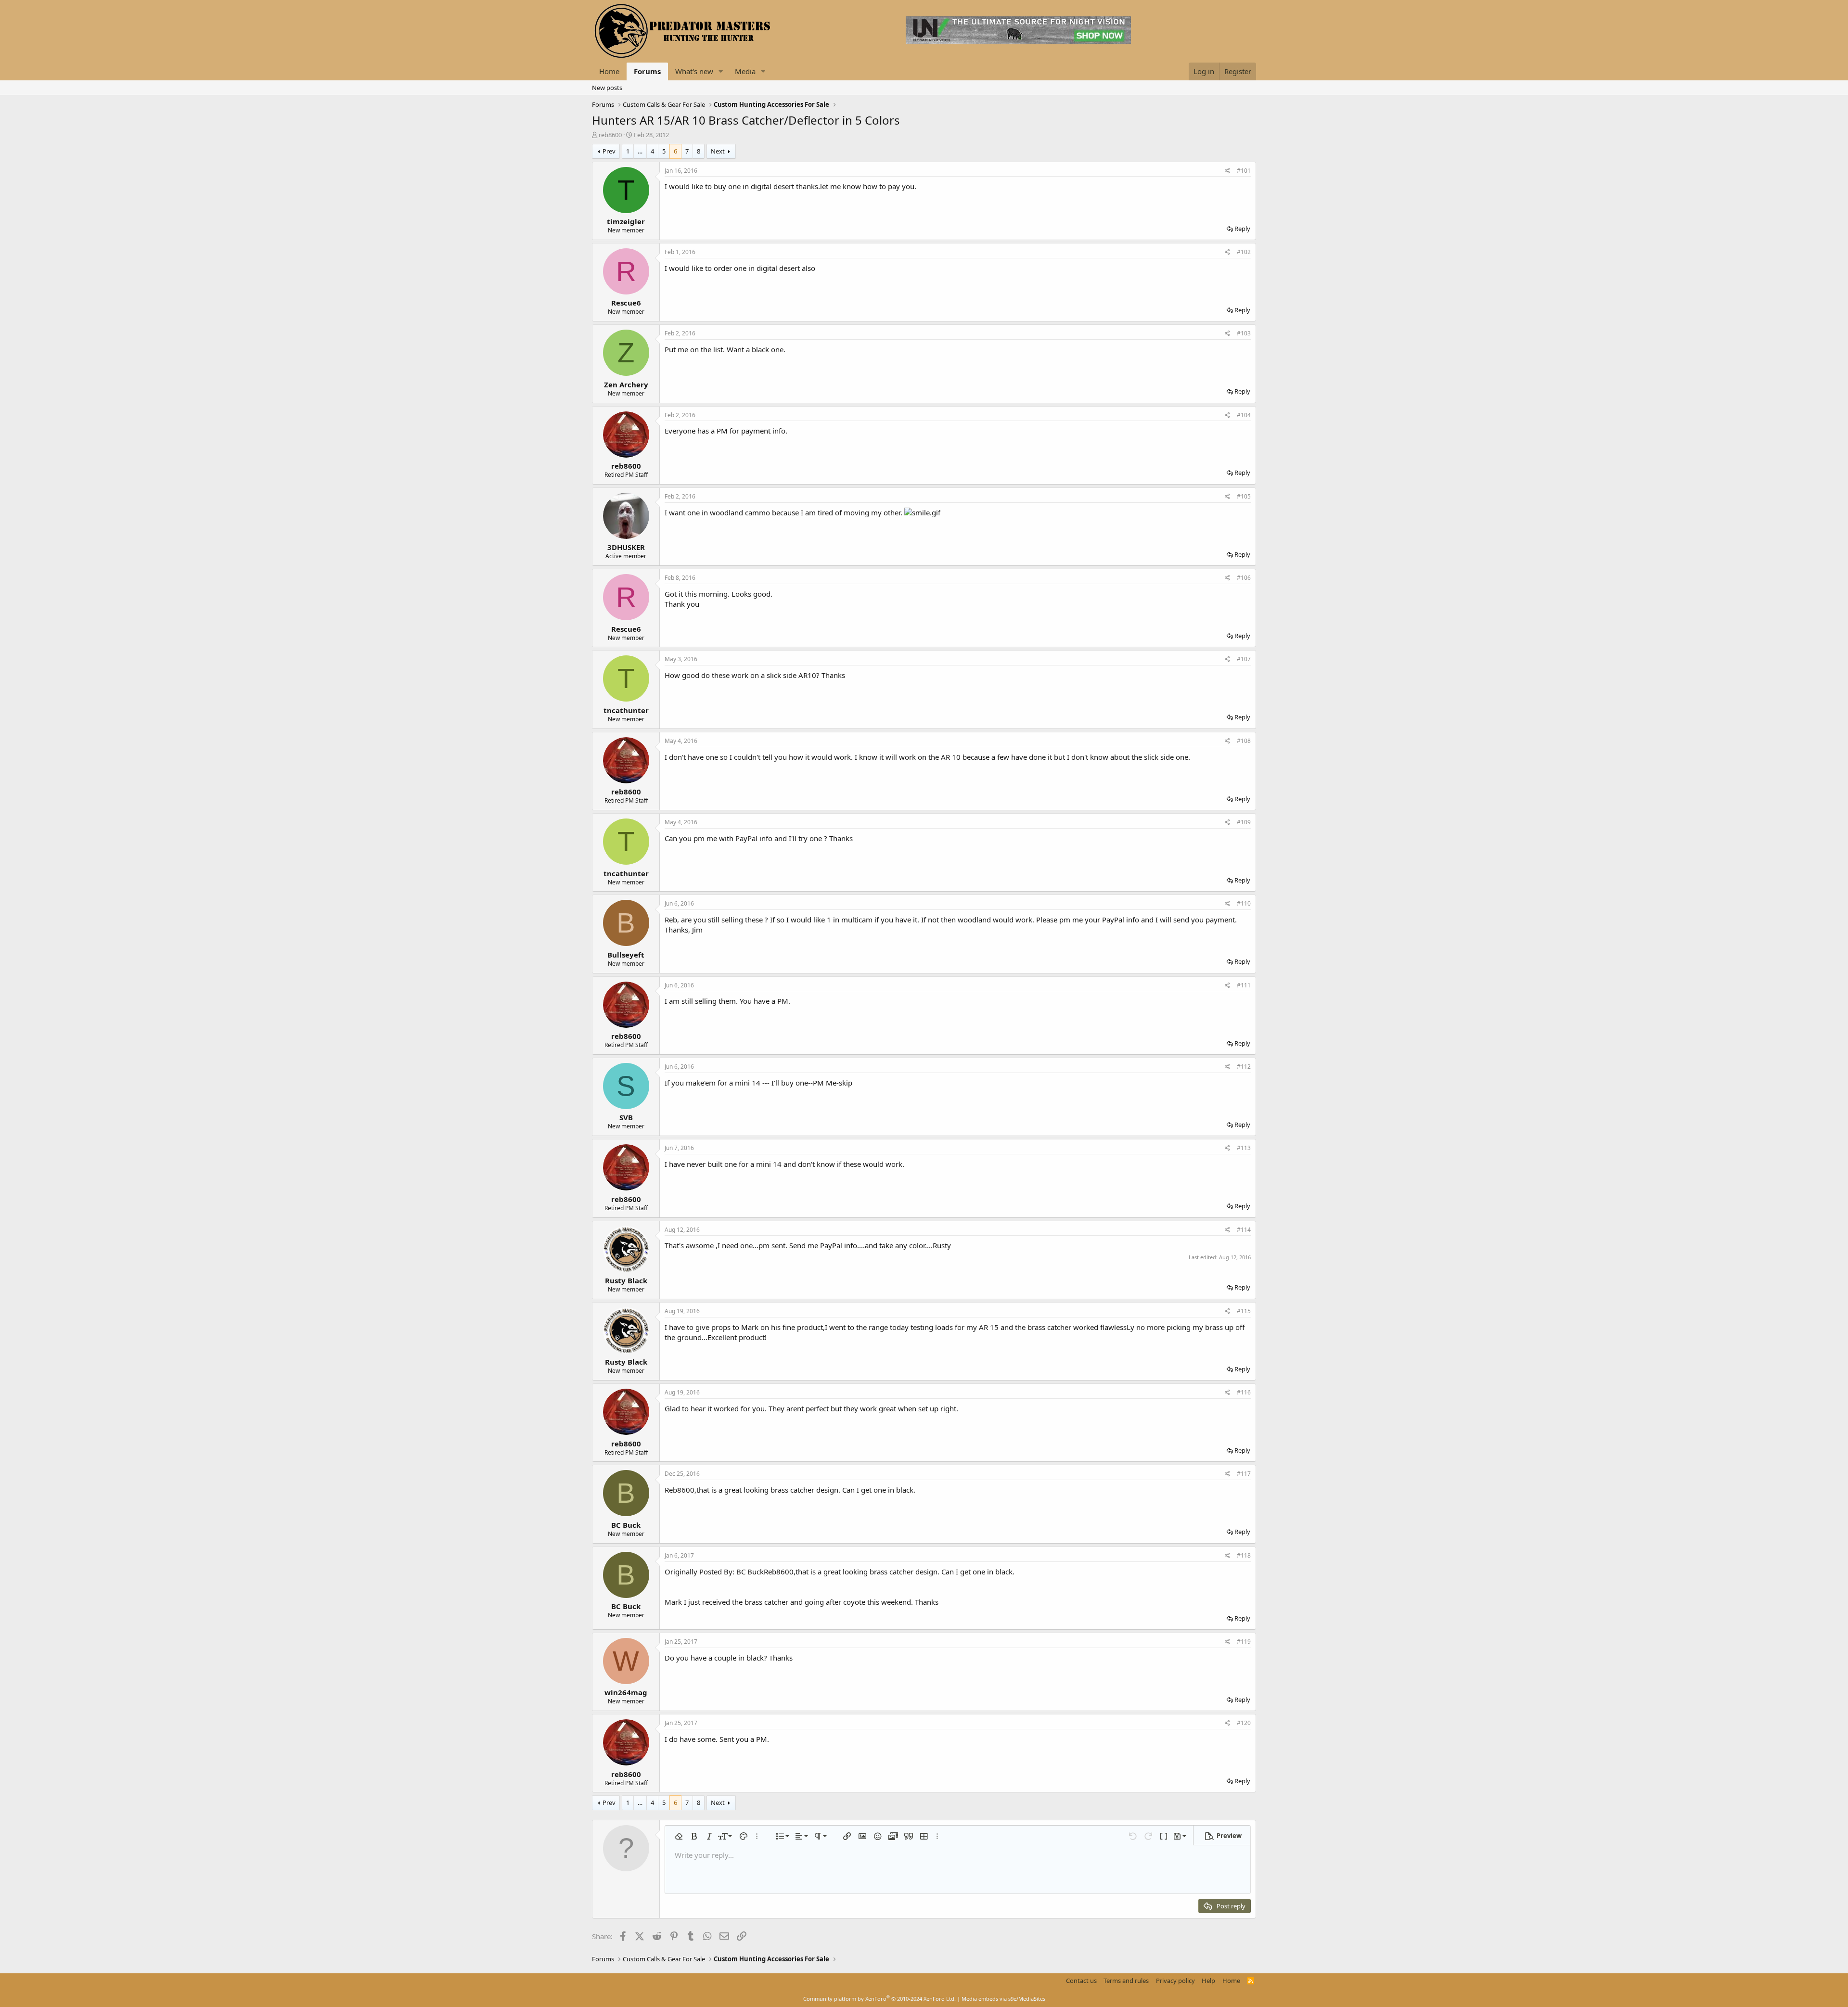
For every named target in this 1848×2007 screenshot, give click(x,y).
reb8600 (610, 135)
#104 (1244, 415)
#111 (1244, 985)
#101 (1244, 171)
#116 (1244, 1392)
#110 (1244, 903)
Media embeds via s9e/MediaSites (1003, 1999)
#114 (1244, 1230)
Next (718, 151)
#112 (1244, 1067)
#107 (1244, 659)
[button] (721, 71)
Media (745, 71)
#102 (1244, 252)
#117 (1244, 1474)
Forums (647, 71)
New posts (607, 88)
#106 (1244, 578)
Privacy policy (1175, 1981)
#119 (1244, 1642)
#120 (1244, 1723)
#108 (1244, 741)
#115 (1244, 1311)
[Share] (1227, 171)
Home (609, 71)
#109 (1244, 822)
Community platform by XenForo (879, 1999)
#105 (1244, 496)
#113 (1244, 1148)
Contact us (1081, 1981)
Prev (609, 151)
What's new (694, 71)
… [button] (640, 151)
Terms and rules (1126, 1981)
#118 (1244, 1555)
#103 (1244, 333)
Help (1208, 1981)
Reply (1242, 229)
